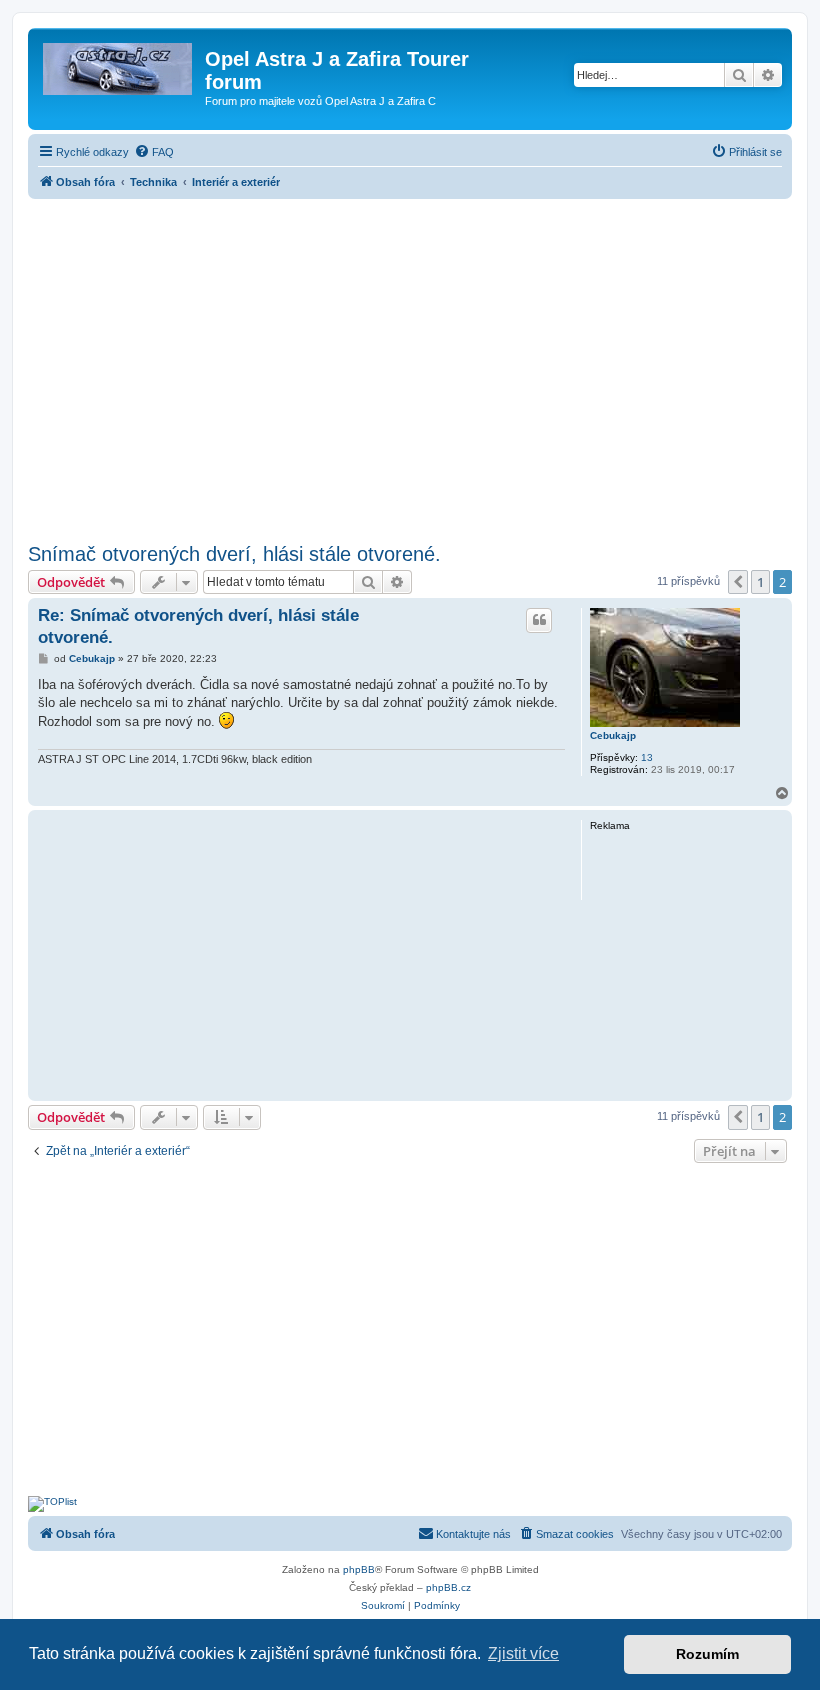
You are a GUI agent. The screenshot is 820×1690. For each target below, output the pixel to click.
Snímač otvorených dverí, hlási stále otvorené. (234, 554)
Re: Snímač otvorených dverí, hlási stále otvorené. (198, 626)
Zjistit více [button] (523, 1653)
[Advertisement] (410, 365)
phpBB (359, 1569)
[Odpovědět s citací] (539, 620)
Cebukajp (613, 735)
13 (647, 757)
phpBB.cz (448, 1587)
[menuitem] (154, 152)
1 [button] (760, 582)
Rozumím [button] (707, 1654)
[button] (738, 582)
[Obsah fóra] (119, 65)
